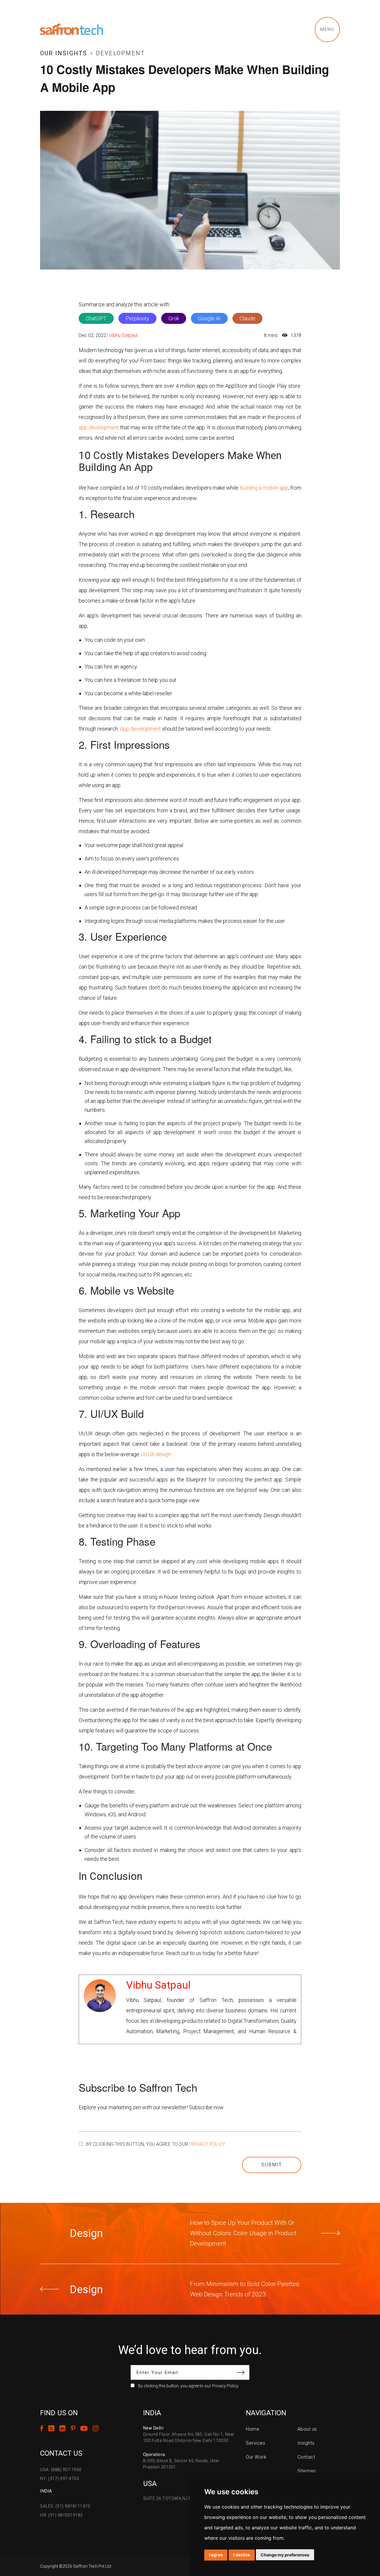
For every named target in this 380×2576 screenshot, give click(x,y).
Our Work (256, 2457)
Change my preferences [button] (285, 2555)
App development (140, 729)
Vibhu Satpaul (123, 335)
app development (99, 427)
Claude (247, 318)
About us (307, 2429)
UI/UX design (156, 1454)
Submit (272, 2165)
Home (252, 2429)
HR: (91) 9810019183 (61, 2515)
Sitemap (307, 2471)
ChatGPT (96, 318)
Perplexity (137, 318)
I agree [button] (216, 2555)
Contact (306, 2457)
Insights (306, 2443)
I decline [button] (242, 2555)
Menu (327, 29)
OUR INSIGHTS (64, 53)
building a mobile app (264, 488)
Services (255, 2443)
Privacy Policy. (208, 2144)
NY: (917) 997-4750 (60, 2479)
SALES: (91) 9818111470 (65, 2506)
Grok (174, 318)
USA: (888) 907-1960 (61, 2470)
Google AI (209, 318)
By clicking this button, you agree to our (156, 2144)
